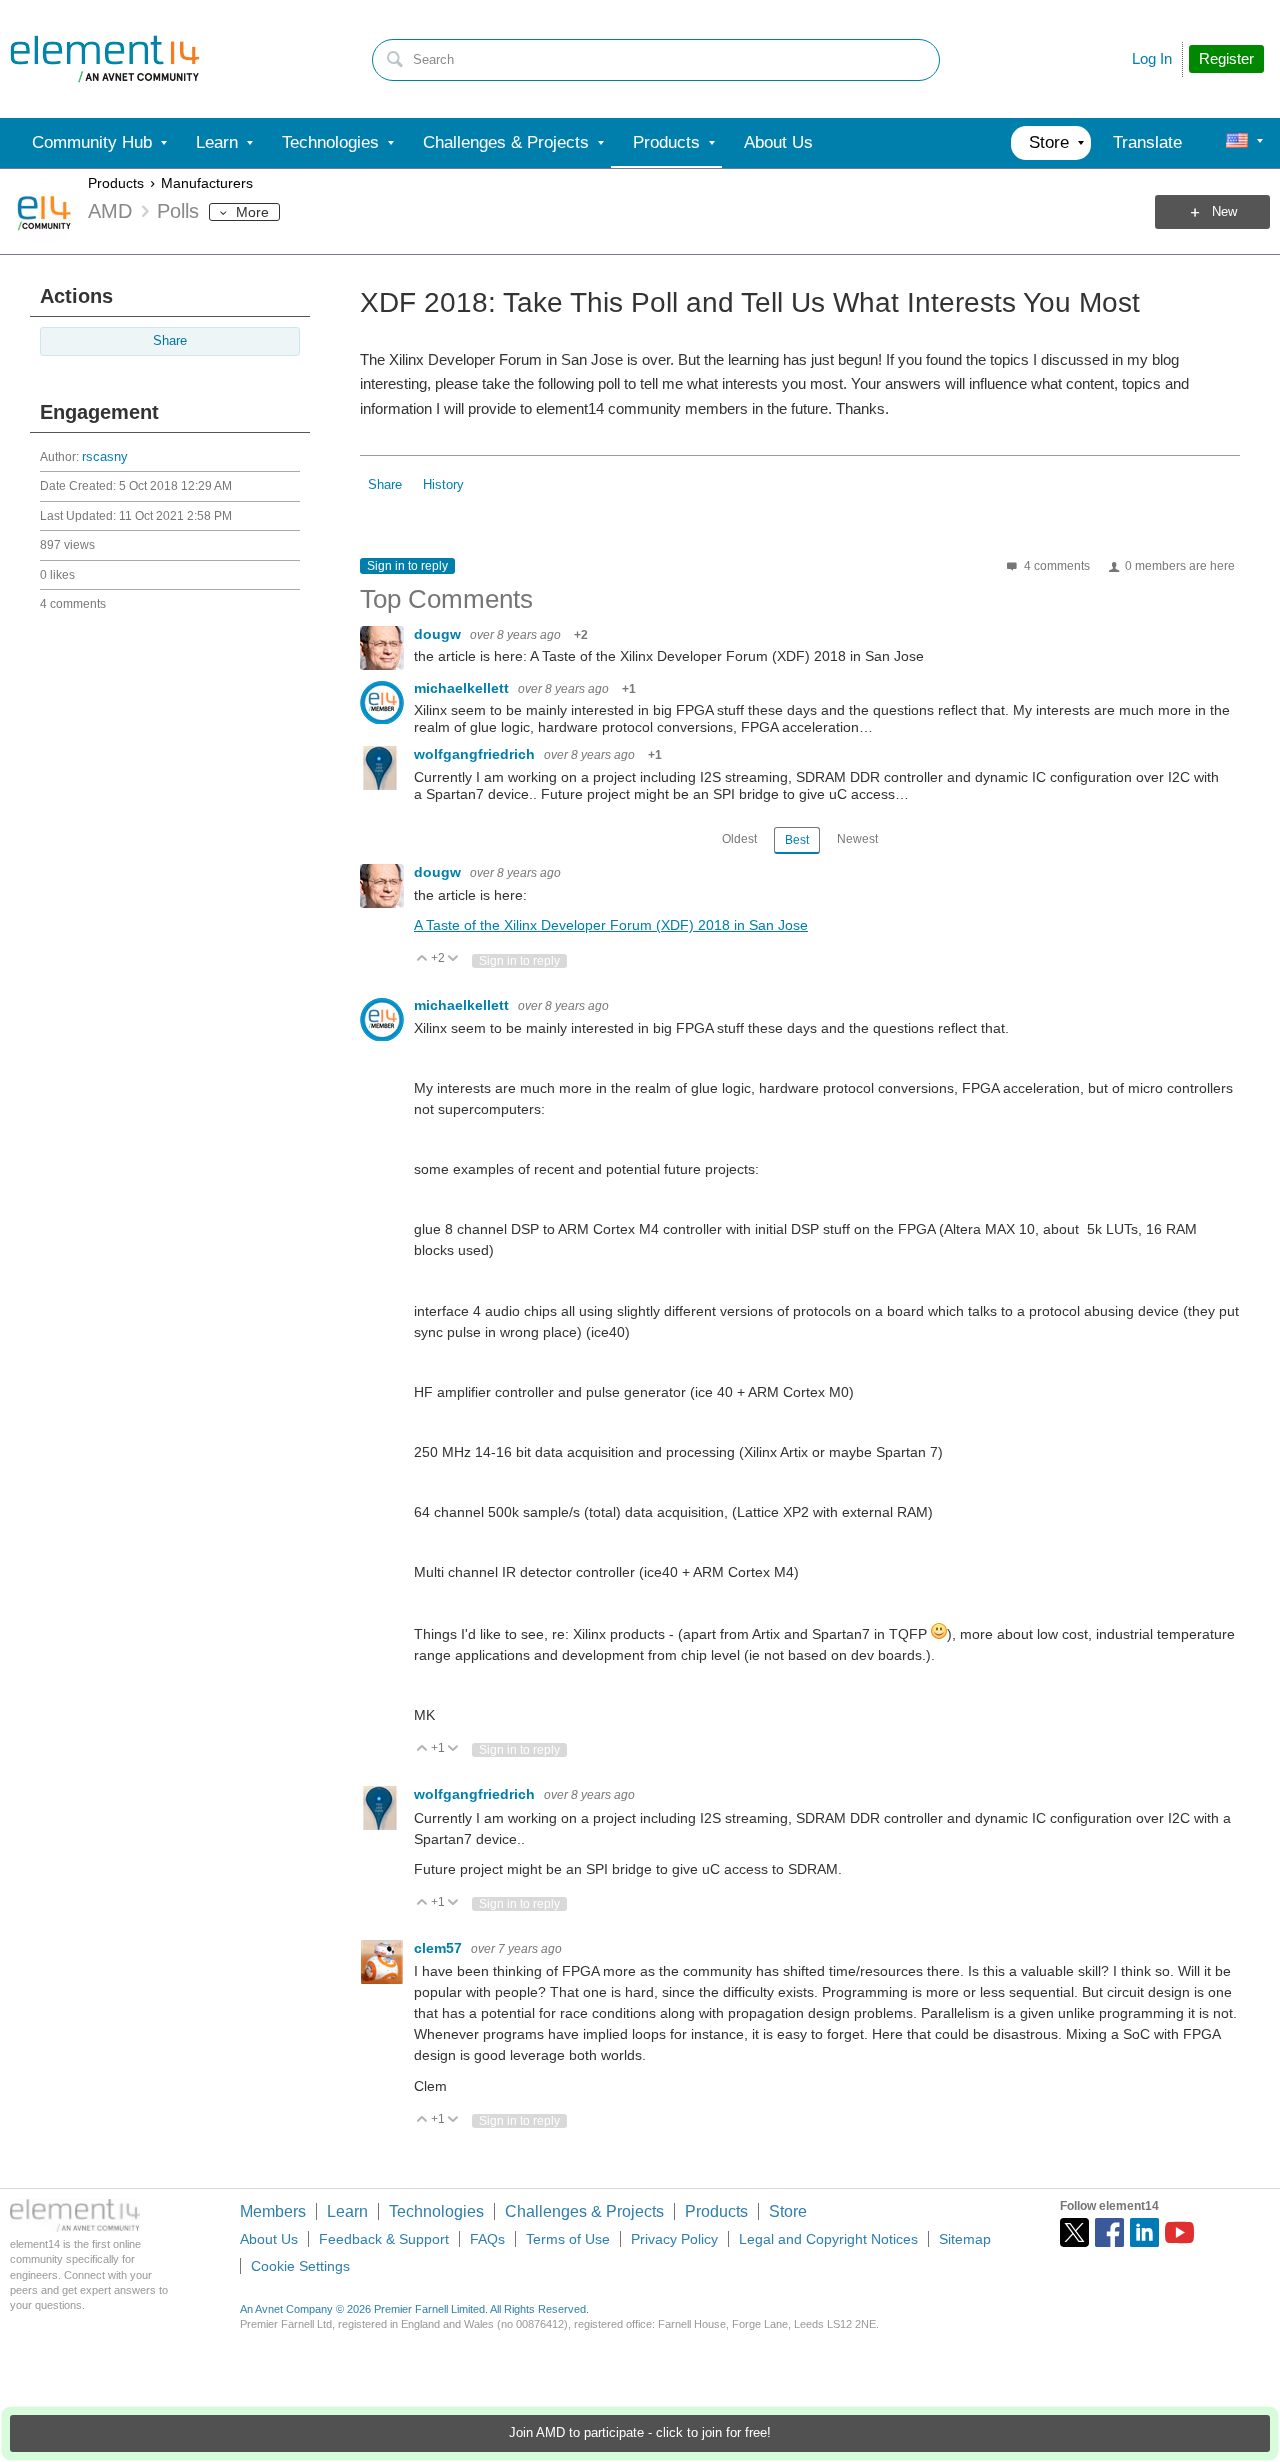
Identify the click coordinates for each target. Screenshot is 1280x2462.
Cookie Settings (300, 2266)
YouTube (1179, 2232)
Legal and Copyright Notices (828, 2239)
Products (116, 183)
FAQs (487, 2239)
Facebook (1109, 2232)
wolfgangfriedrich (476, 754)
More (252, 212)
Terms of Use (568, 2239)
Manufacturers (207, 183)
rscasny (105, 457)
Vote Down (453, 959)
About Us (269, 2239)
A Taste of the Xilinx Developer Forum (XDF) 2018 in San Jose (611, 925)
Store (788, 2211)
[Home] (105, 59)
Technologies (436, 2211)
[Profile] (1237, 143)
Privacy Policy (674, 2239)
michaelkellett (463, 688)
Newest (857, 839)
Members (273, 2211)
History (443, 485)
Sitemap (965, 2239)
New (1224, 212)
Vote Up (422, 959)
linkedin (1144, 2232)
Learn (347, 2211)
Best (797, 840)
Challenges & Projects (584, 2211)
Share (170, 341)
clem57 (440, 1948)
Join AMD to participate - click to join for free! (640, 2433)
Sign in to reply (407, 566)
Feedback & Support (384, 2239)
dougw (439, 634)
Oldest (739, 839)
